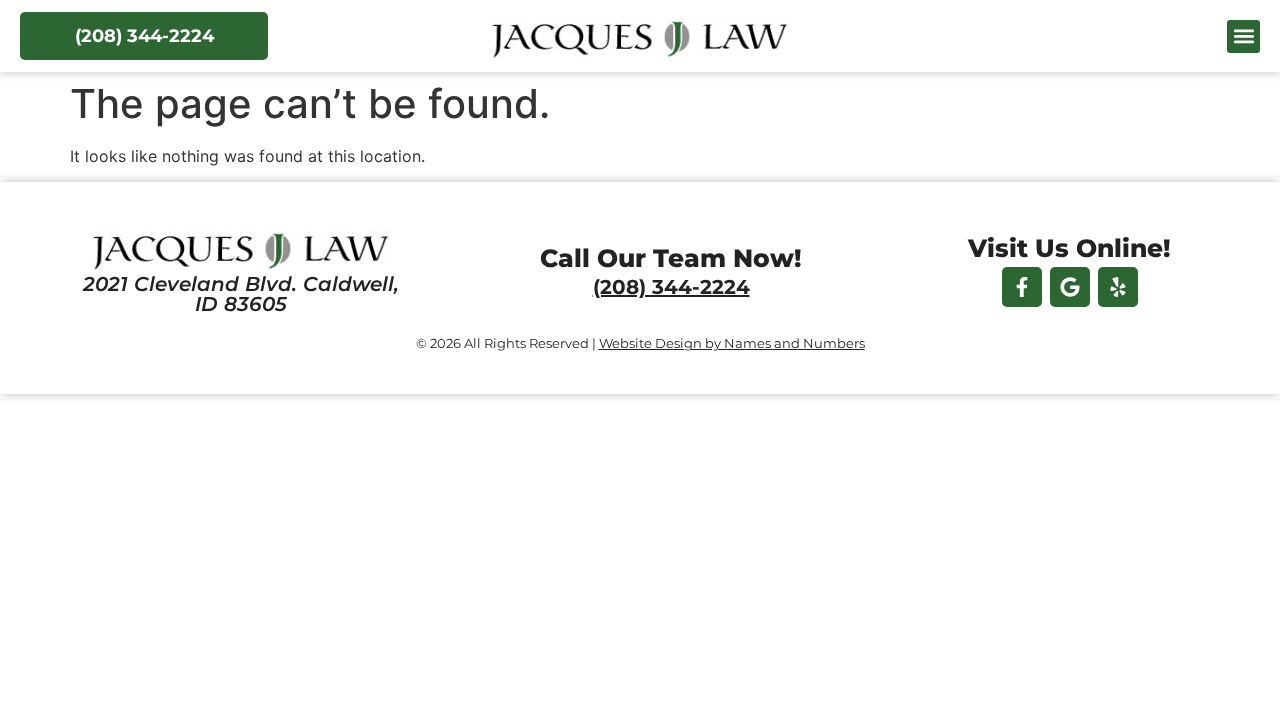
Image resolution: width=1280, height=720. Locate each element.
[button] (1243, 36)
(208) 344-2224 (671, 287)
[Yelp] (1118, 287)
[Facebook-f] (1022, 287)
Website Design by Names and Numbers (732, 343)
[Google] (1070, 287)
